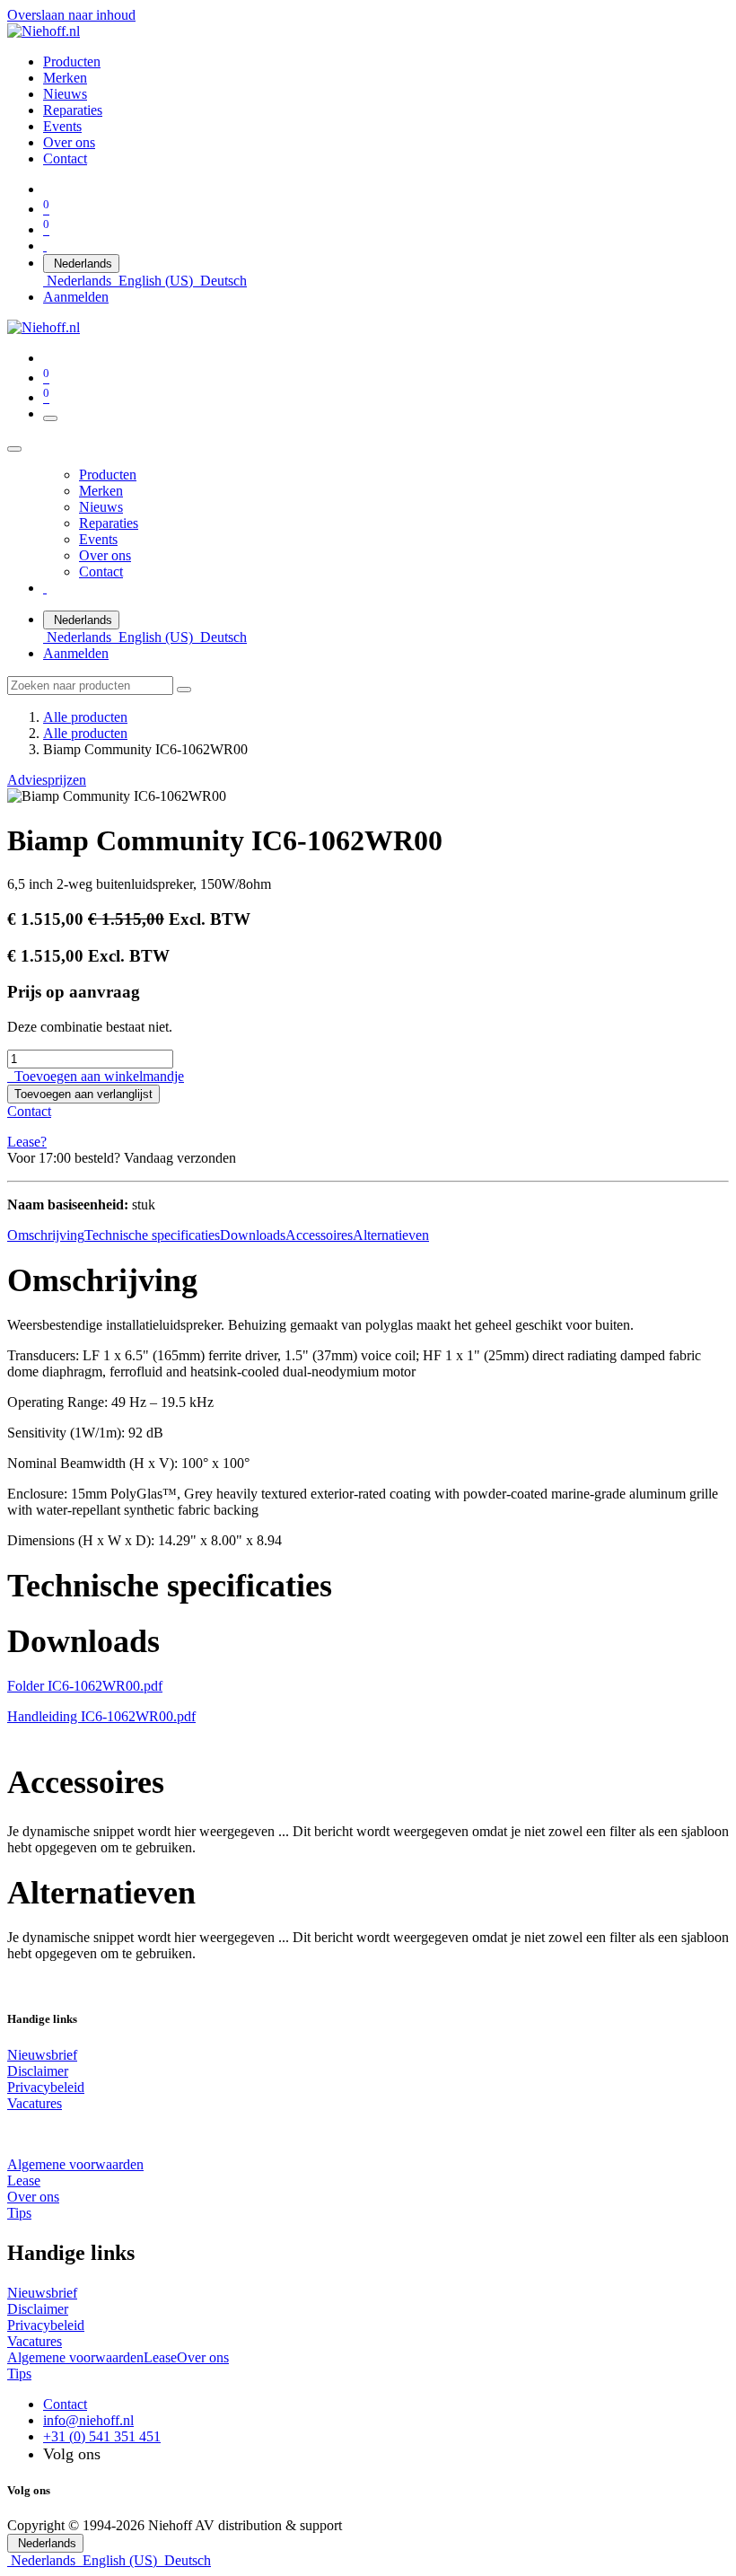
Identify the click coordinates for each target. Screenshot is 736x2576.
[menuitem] (72, 62)
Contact (29, 1111)
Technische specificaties (152, 1235)
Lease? (27, 1142)
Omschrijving (46, 1235)
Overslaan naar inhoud (71, 15)
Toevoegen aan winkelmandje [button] (96, 1076)
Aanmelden (76, 297)
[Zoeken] (184, 690)
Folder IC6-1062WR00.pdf (85, 1686)
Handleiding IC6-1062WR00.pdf (101, 1716)
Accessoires (319, 1235)
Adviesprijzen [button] (47, 780)
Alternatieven (391, 1235)
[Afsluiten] (14, 449)
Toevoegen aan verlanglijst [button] (83, 1094)
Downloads (253, 1235)
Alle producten (85, 717)
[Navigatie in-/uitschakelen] (50, 418)
